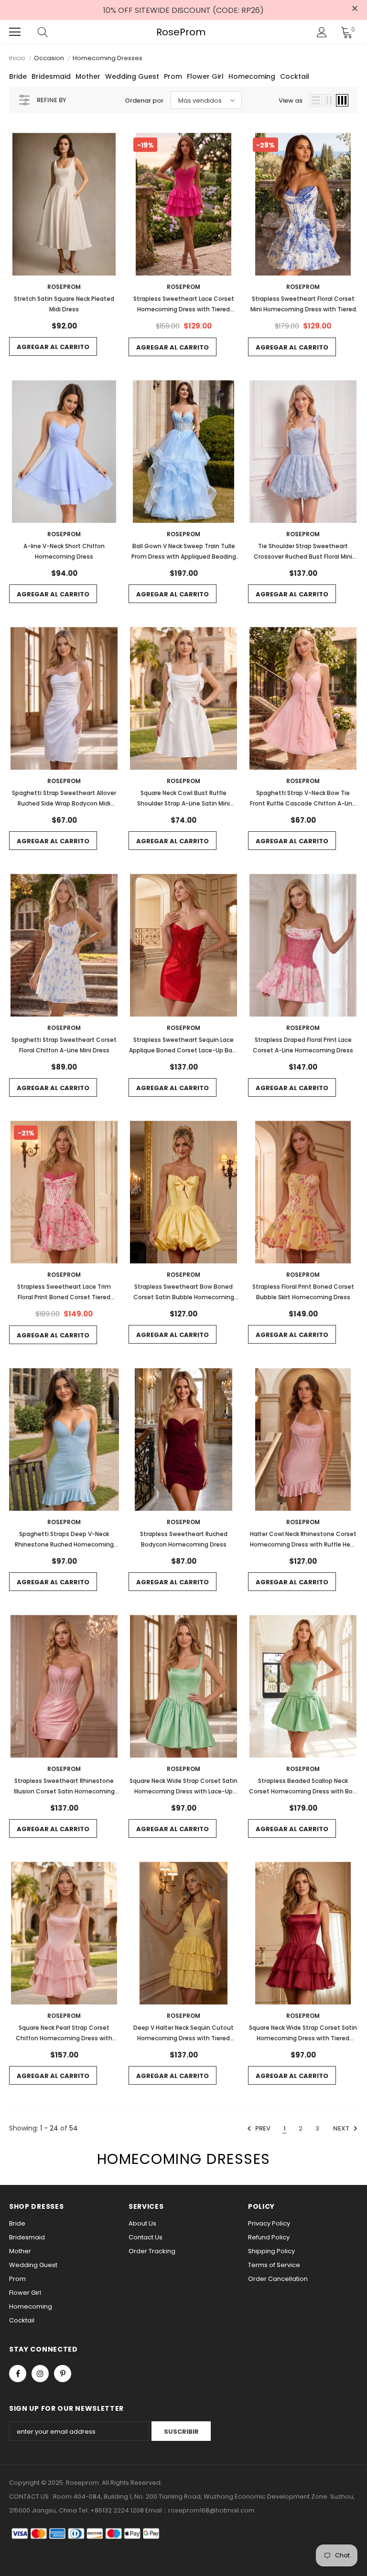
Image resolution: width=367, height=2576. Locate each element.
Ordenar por (144, 101)
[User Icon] (322, 32)
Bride (18, 76)
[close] (355, 9)
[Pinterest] (63, 2374)
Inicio (17, 58)
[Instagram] (40, 2374)
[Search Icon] (52, 32)
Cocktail (295, 76)
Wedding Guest (132, 76)
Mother (88, 76)
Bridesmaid (51, 76)
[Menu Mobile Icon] (15, 32)
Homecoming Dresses (108, 58)
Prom (173, 76)
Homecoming (252, 76)
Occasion (49, 58)
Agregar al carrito (53, 347)
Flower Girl (205, 76)
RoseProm (181, 32)
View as (291, 101)
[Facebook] (18, 2374)
